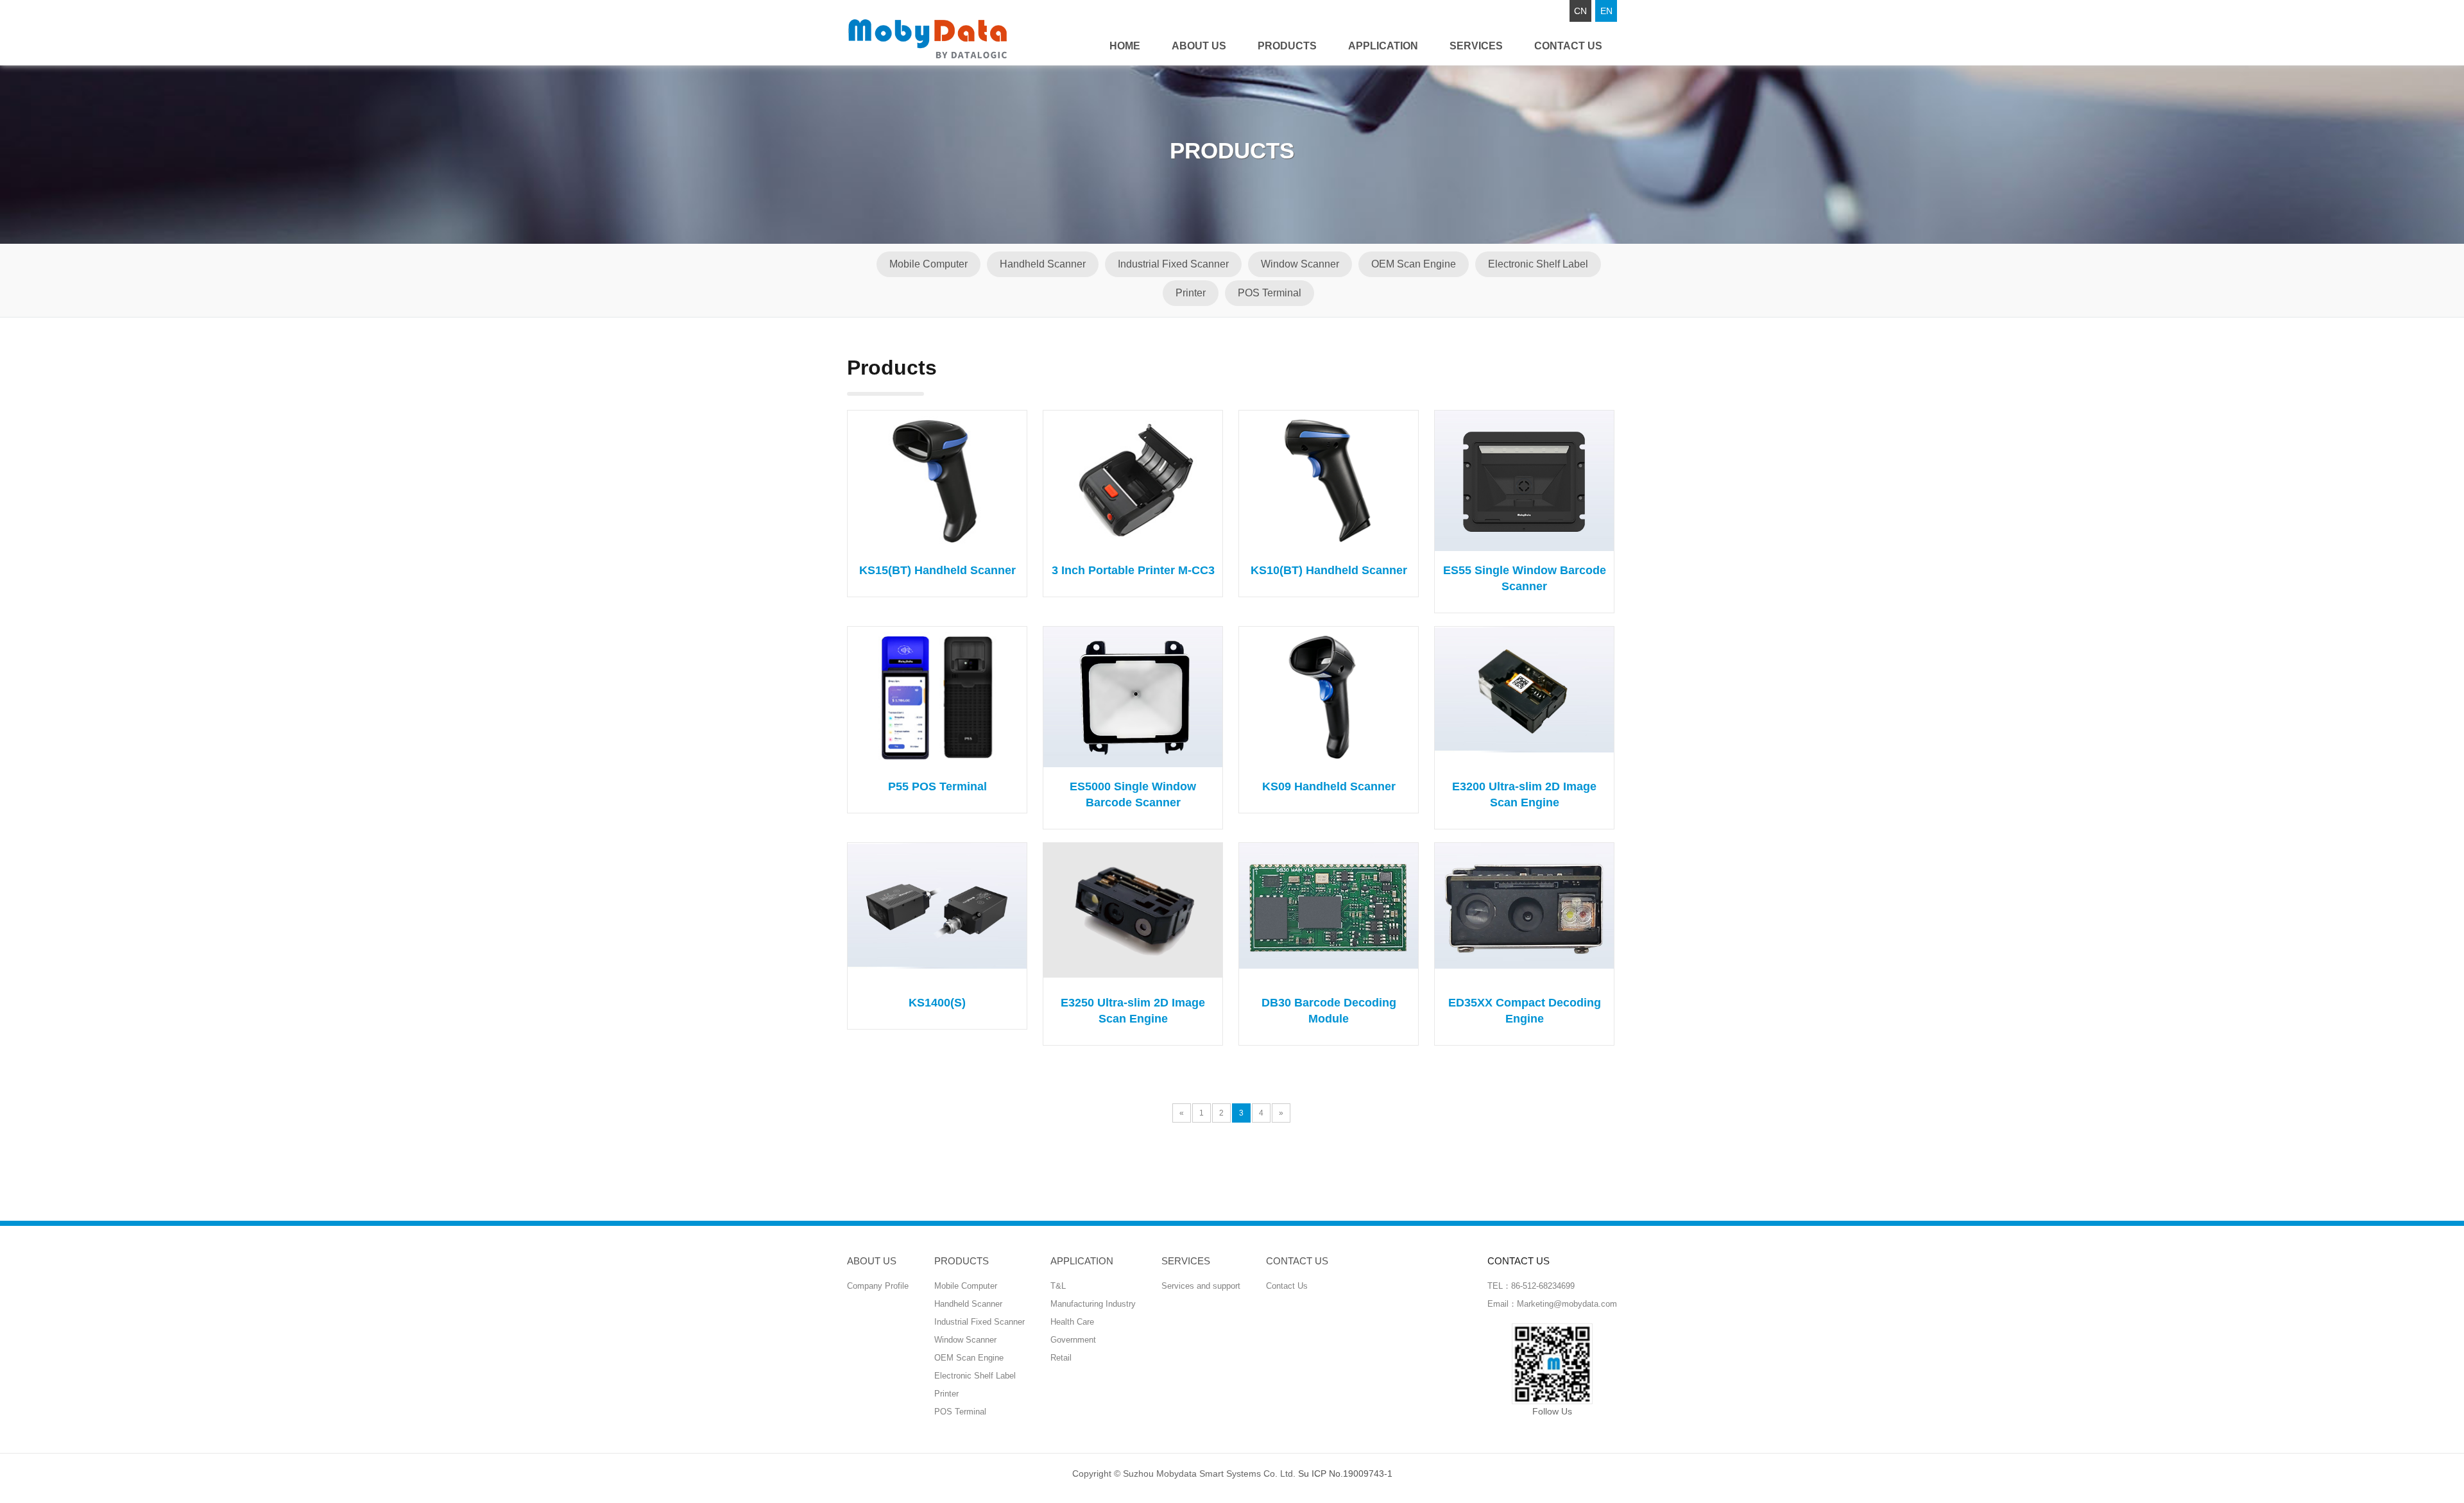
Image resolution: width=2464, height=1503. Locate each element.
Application (1383, 46)
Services (1476, 46)
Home (1125, 46)
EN (1606, 11)
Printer (1191, 293)
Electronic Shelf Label (1538, 264)
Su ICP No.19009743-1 (1345, 1473)
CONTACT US (1568, 46)
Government (1073, 1340)
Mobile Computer (928, 264)
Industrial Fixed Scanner (1173, 264)
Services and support (1201, 1286)
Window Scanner (1300, 264)
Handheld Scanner (1043, 264)
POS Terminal (1270, 293)
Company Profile (878, 1286)
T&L (1058, 1286)
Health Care (1072, 1322)
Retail (1061, 1358)
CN (1580, 11)
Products (1287, 46)
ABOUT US (1199, 46)
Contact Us (1287, 1286)
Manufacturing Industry (1093, 1304)
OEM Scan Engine (1414, 264)
